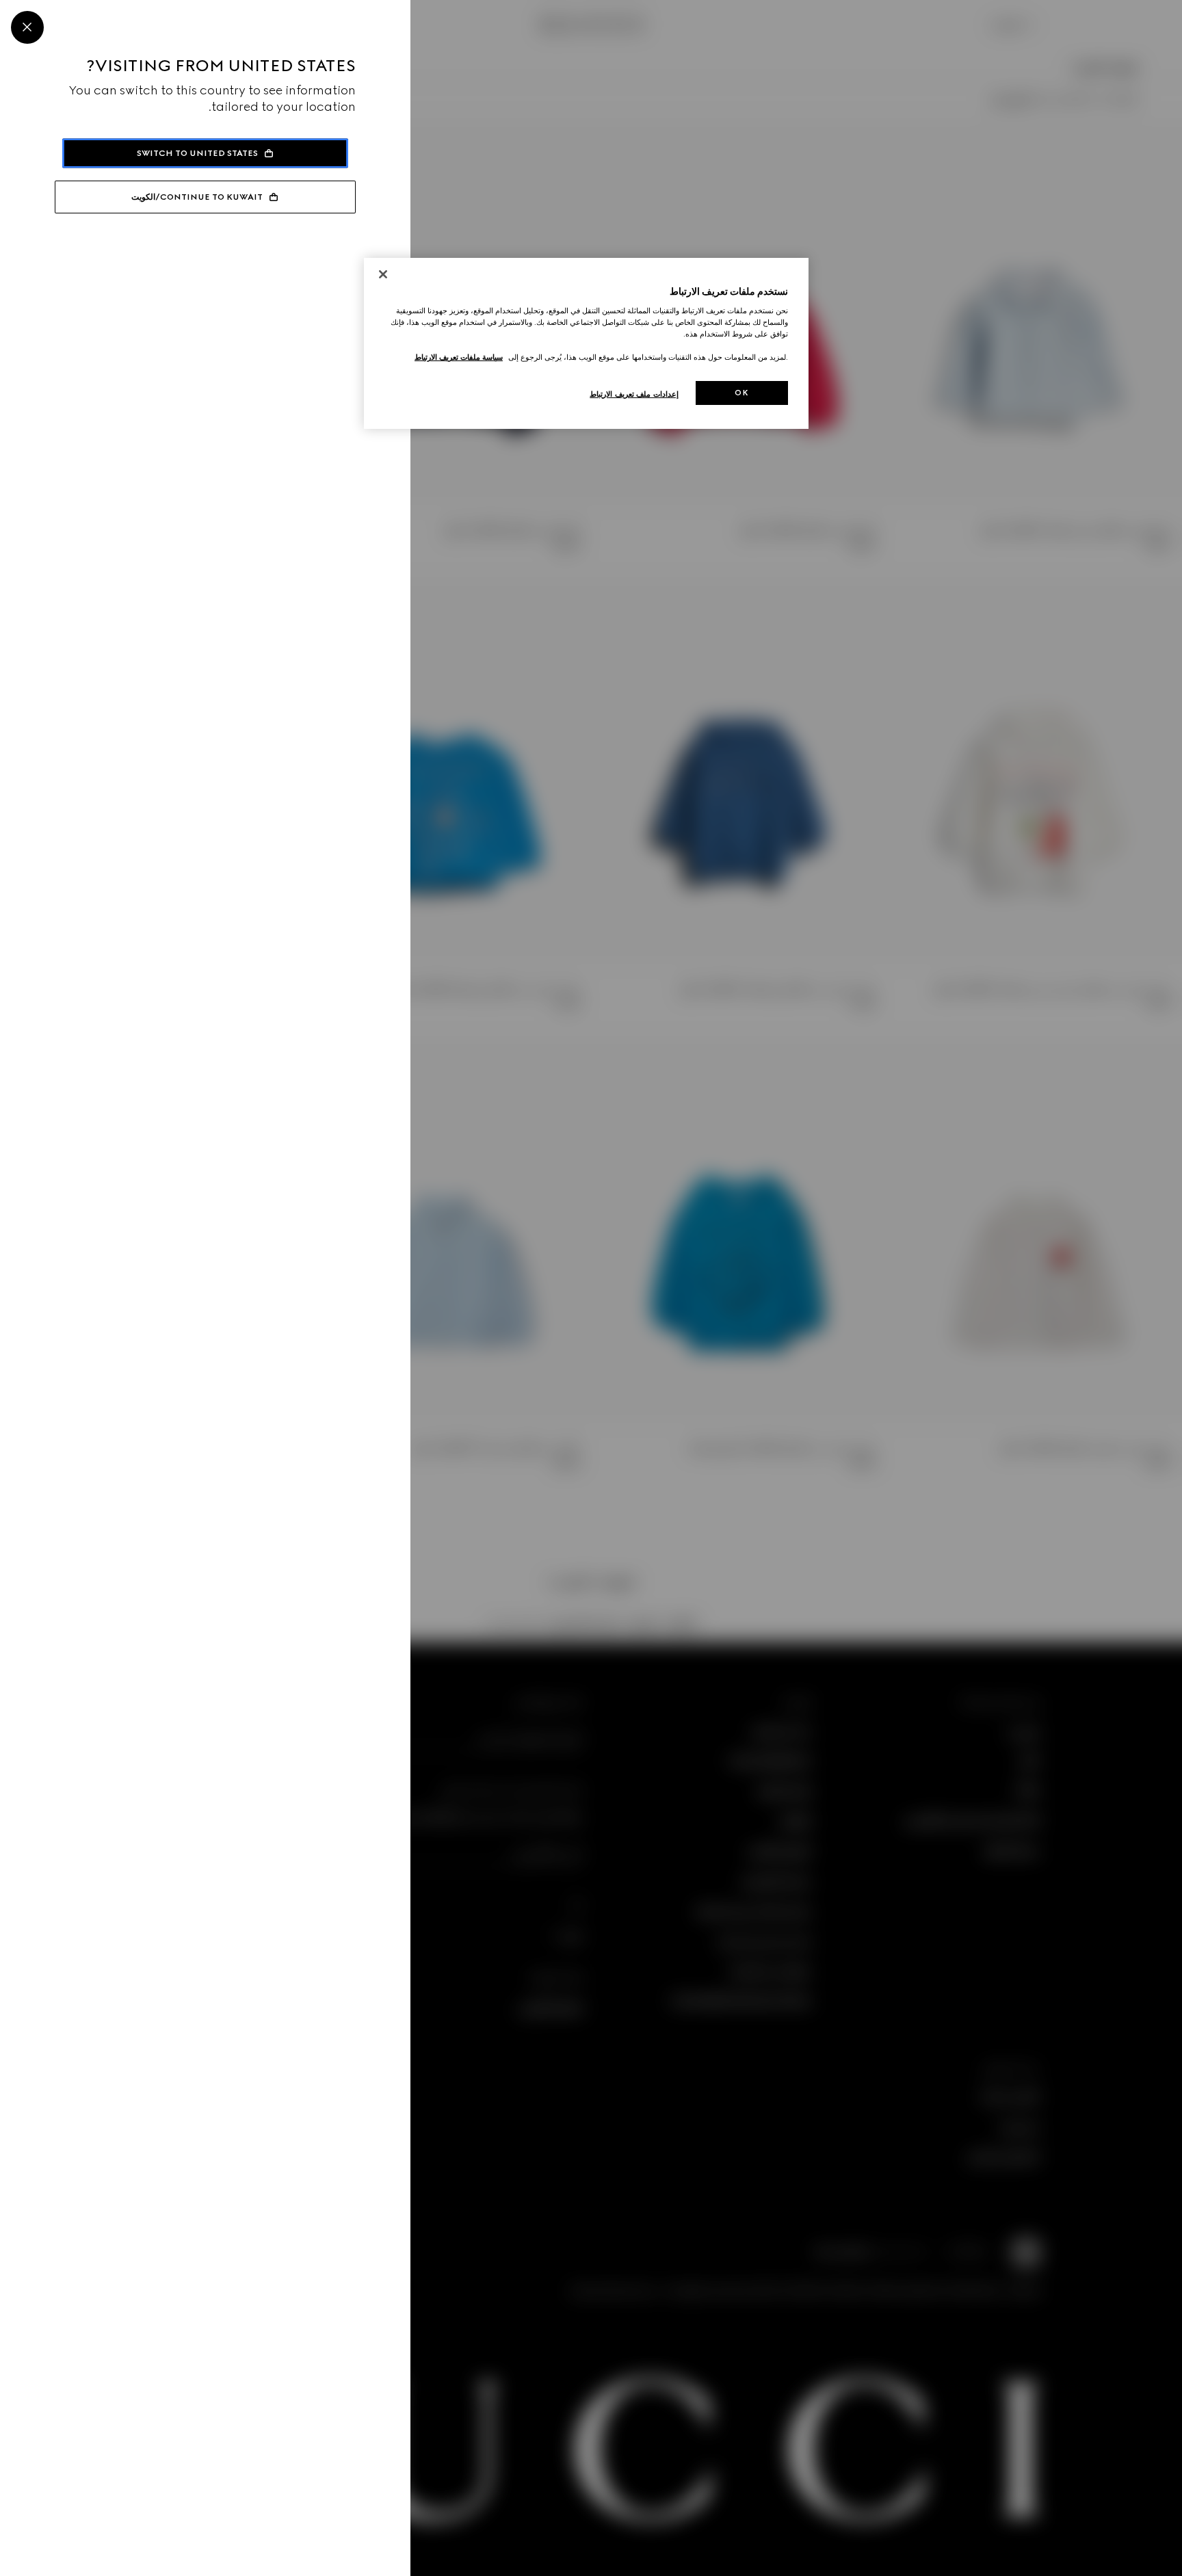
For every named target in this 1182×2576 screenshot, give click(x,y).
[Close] (27, 27)
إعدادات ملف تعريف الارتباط (634, 394)
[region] (586, 344)
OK (741, 393)
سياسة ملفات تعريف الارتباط (459, 357)
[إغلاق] (383, 274)
